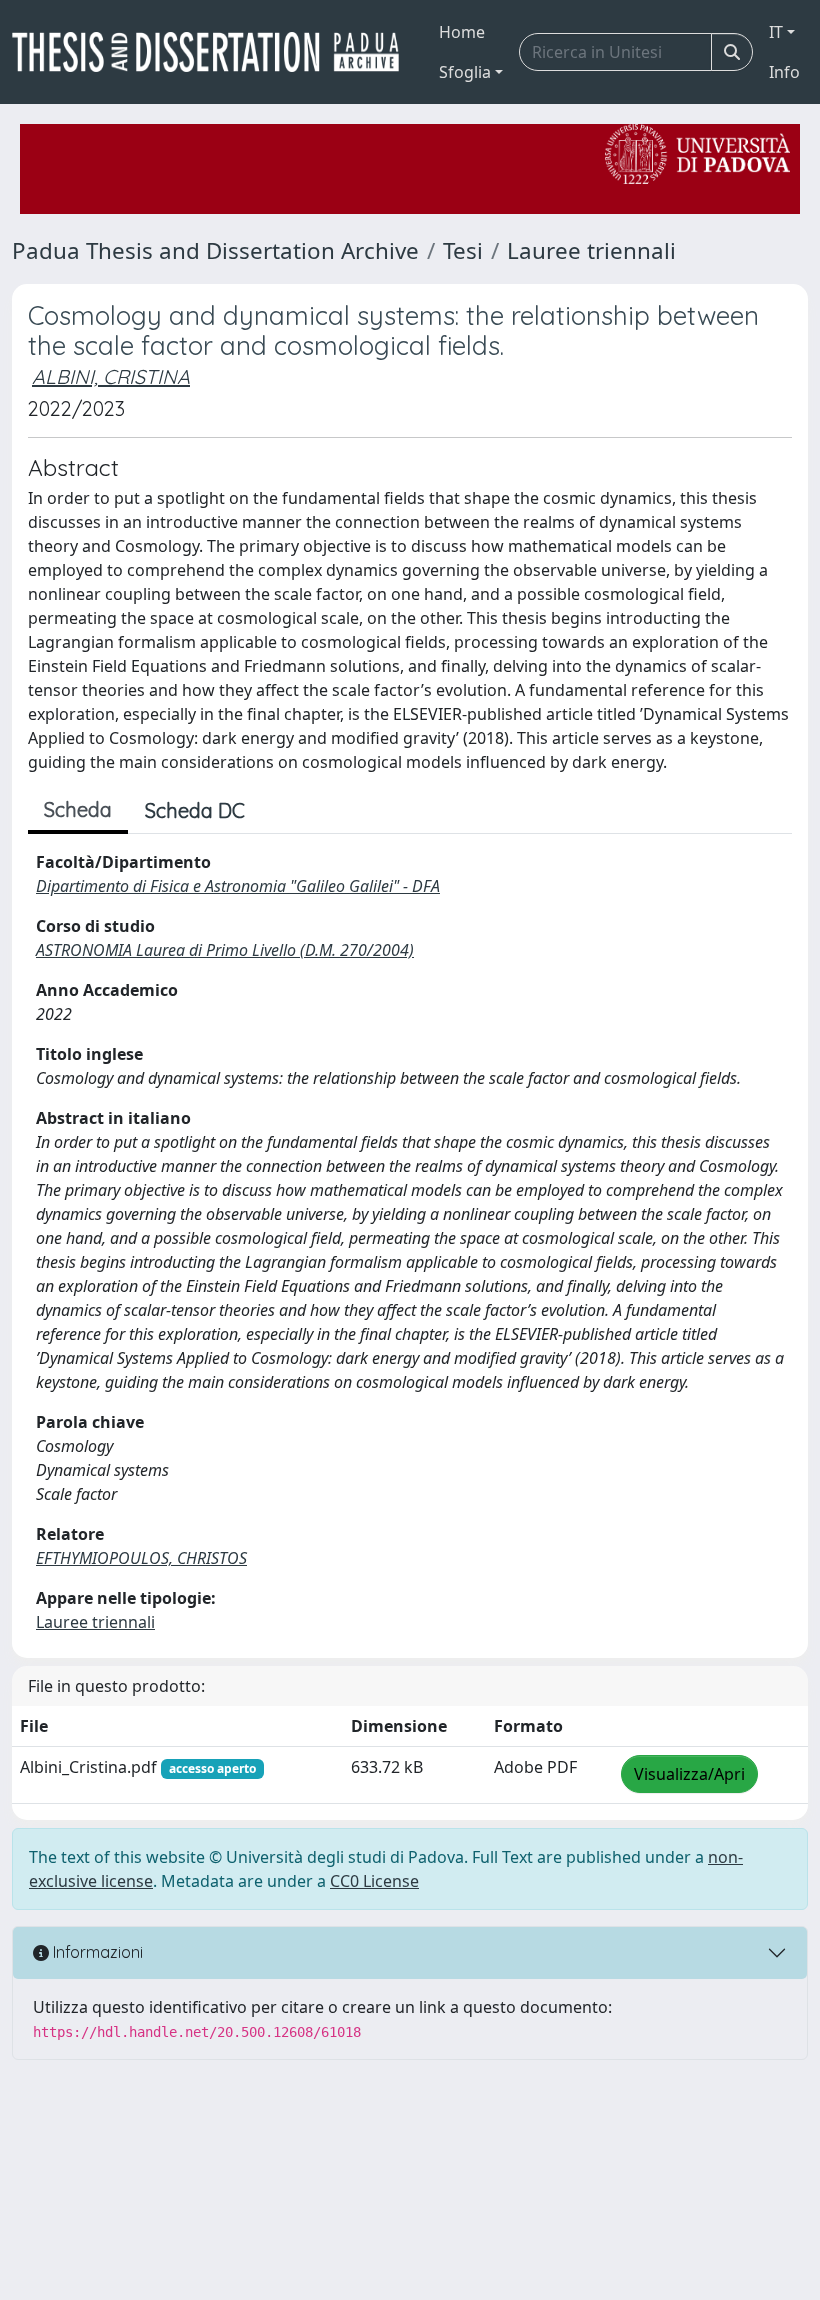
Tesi (463, 250)
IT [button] (776, 32)
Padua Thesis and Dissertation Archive (215, 250)
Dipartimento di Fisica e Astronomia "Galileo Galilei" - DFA (238, 886)
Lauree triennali (591, 250)
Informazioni (96, 1952)
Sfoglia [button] (465, 72)
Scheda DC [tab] (195, 810)
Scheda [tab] (78, 809)
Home (462, 32)
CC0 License (374, 1881)
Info (784, 72)
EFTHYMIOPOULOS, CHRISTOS (141, 1558)
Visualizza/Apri (689, 1774)
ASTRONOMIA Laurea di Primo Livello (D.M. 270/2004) (225, 950)
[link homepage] (213, 52)
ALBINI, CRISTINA (111, 376)
